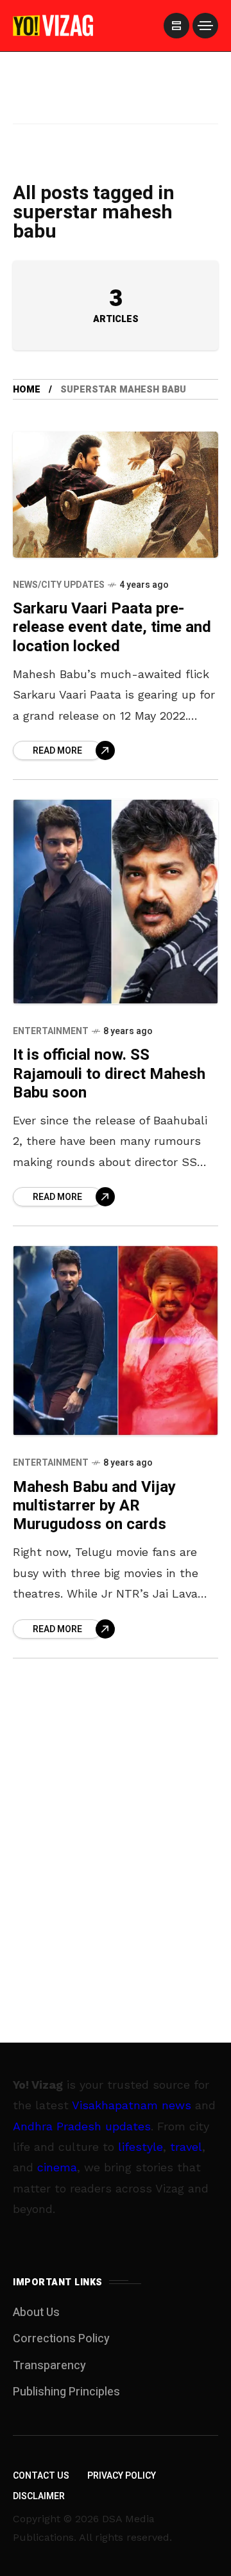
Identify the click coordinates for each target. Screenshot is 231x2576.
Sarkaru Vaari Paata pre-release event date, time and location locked (112, 628)
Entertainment (51, 1031)
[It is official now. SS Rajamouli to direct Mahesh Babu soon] (116, 902)
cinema (57, 2167)
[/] (176, 26)
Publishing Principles (66, 2392)
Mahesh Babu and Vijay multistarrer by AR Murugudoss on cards (94, 1506)
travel (186, 2147)
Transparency (49, 2366)
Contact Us (41, 2476)
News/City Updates (59, 585)
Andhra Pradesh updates (82, 2126)
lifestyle (141, 2147)
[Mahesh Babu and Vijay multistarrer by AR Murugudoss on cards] (116, 1341)
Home (27, 390)
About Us (36, 2313)
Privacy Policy (122, 2476)
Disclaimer (39, 2496)
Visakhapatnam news (132, 2105)
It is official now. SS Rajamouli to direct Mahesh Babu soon (109, 1074)
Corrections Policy (61, 2339)
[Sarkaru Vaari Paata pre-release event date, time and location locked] (116, 495)
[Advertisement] (116, 104)
